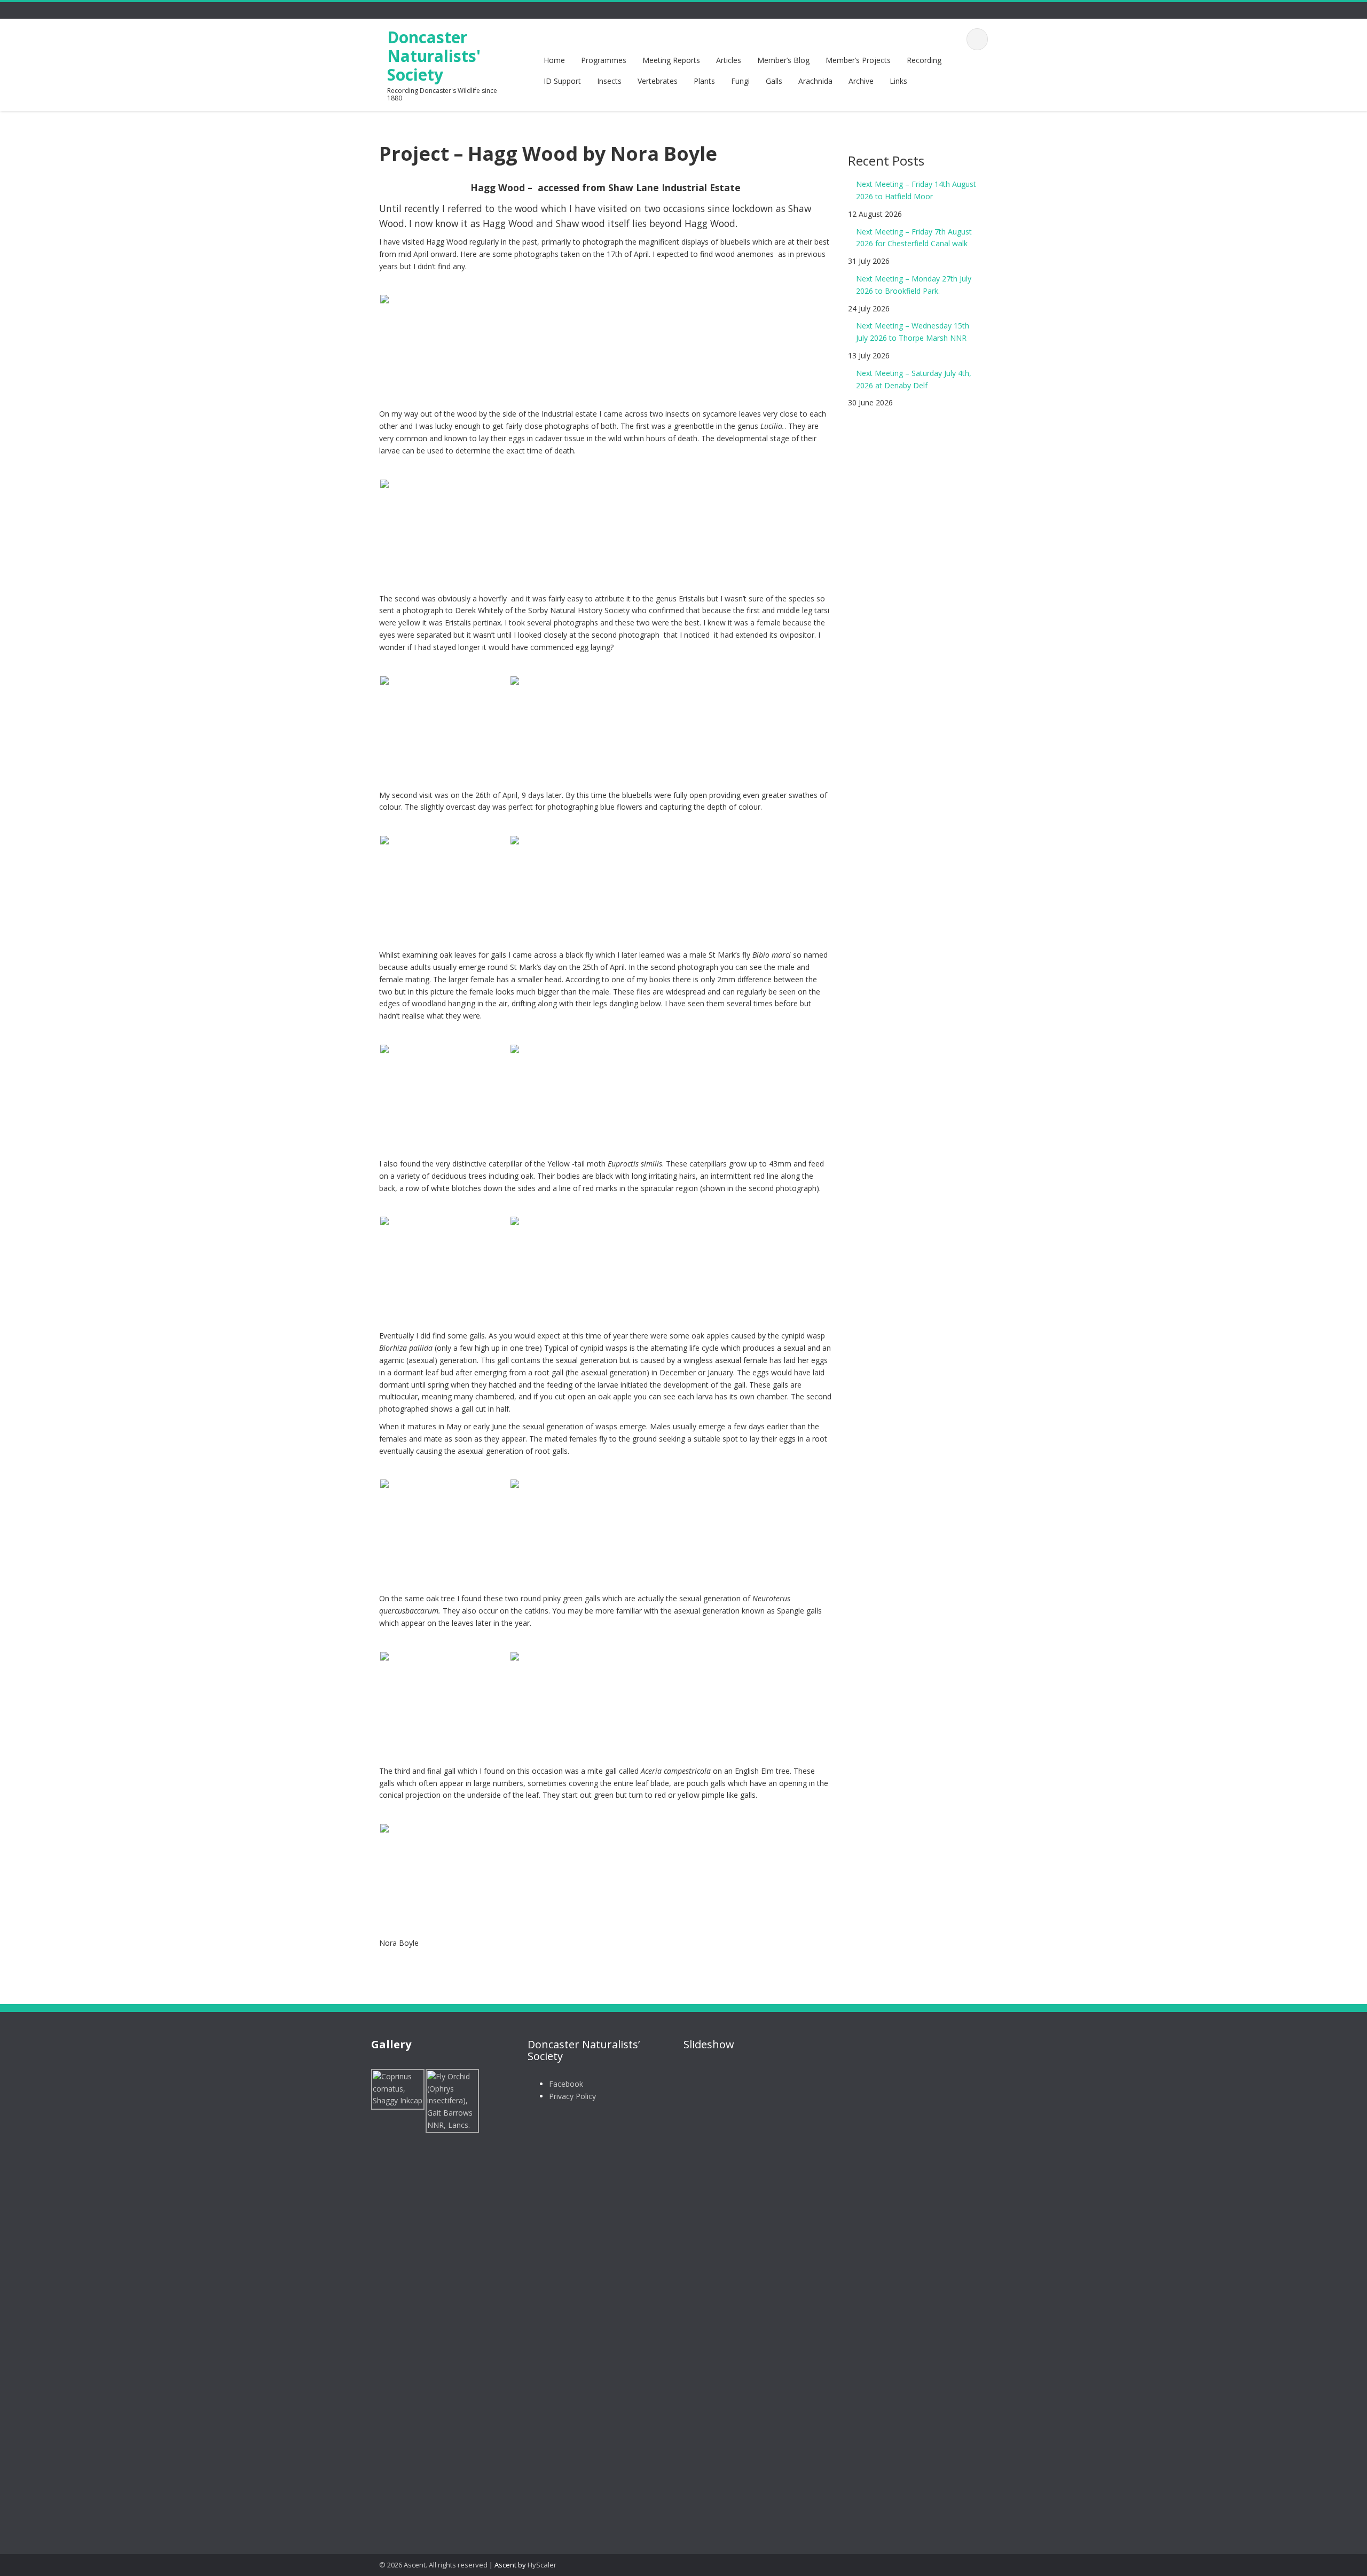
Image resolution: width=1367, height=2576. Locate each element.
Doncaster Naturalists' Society (434, 56)
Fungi (740, 81)
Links (898, 81)
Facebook (566, 2084)
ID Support (562, 81)
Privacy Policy (572, 2096)
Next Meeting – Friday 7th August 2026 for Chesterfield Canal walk (914, 238)
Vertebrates (658, 81)
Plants (704, 81)
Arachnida (815, 81)
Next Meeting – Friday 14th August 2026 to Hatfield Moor (916, 190)
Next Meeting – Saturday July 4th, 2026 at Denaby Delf (914, 379)
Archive (861, 81)
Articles (729, 60)
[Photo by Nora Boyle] (444, 338)
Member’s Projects (858, 60)
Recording (924, 60)
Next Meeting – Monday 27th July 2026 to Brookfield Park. (914, 285)
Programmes (604, 60)
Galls (774, 81)
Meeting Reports (671, 60)
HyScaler (542, 2565)
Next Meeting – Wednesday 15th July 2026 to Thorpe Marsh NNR (913, 332)
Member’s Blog (783, 60)
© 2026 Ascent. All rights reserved (433, 2565)
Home (554, 60)
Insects (609, 81)
